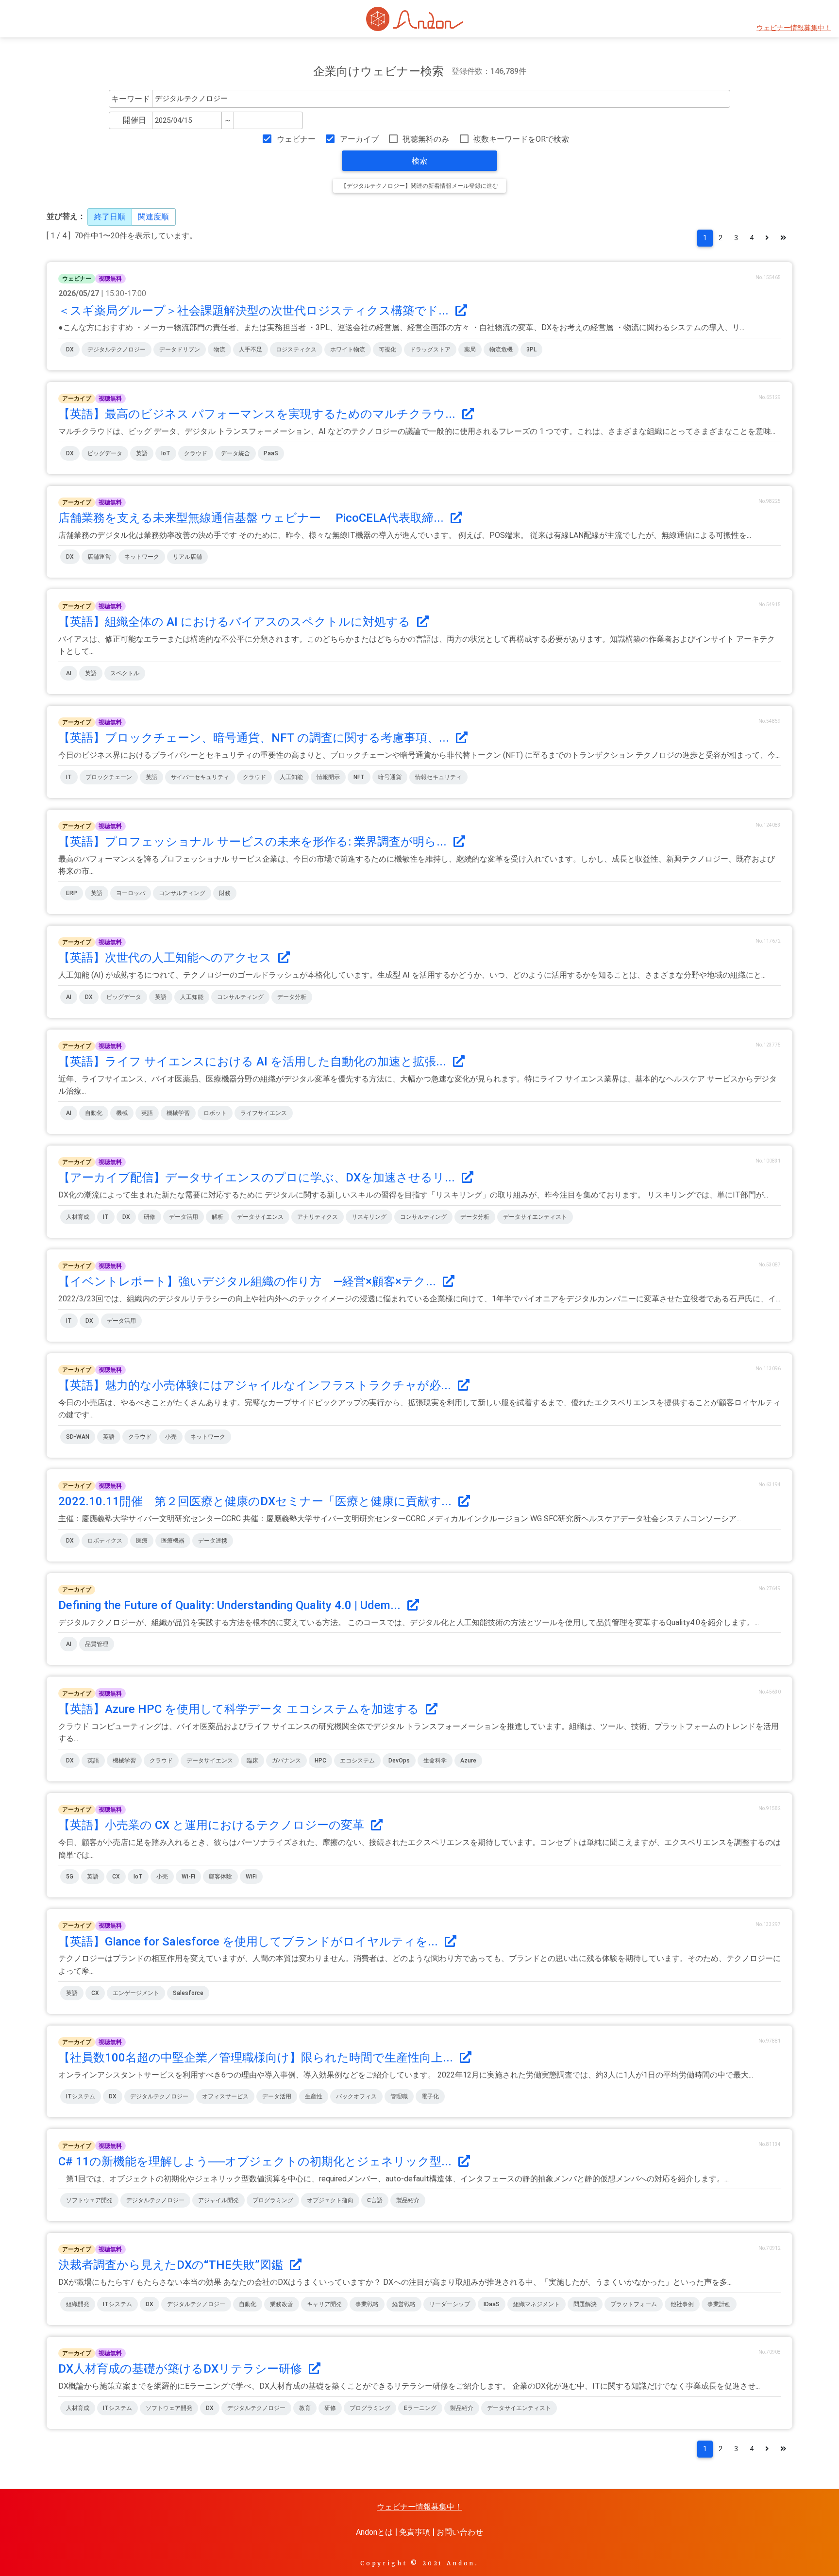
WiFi (251, 1877)
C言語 (375, 2200)
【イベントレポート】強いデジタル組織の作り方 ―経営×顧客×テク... (249, 1281)
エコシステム (357, 1761)
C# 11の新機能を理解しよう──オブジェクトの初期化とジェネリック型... (256, 2161)
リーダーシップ (450, 2304)
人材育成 (78, 1217)
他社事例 (682, 2304)
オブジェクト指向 (330, 2200)
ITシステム (81, 2096)
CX (116, 1877)
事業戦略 (367, 2304)
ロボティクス (105, 1541)
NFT (359, 777)
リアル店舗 (187, 557)
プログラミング (273, 2200)
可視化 (387, 349)
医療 (142, 1541)
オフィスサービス (225, 2096)
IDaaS (492, 2304)
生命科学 (435, 1761)
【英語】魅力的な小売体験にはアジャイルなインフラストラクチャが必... (256, 1385)
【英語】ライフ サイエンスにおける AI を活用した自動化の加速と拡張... (254, 1062)
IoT (166, 453)
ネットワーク (142, 557)
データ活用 (184, 1217)
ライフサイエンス (264, 1113)
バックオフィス (356, 2096)
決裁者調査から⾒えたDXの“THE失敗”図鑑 (172, 2265)
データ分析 (292, 997)
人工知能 (291, 777)
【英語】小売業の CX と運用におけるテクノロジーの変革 (213, 1825)
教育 (305, 2408)
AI (69, 673)
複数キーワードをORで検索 (521, 139)
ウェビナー (296, 139)
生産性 (314, 2096)
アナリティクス (318, 1217)
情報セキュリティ (438, 777)
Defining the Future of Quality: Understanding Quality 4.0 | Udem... (231, 1605)
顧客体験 (220, 1877)
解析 (218, 1217)
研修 (150, 1217)
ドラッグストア (430, 349)
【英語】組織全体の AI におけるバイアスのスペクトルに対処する (236, 622)
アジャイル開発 (218, 2200)
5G (70, 1877)
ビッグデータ (105, 453)
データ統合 (235, 453)
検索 (419, 161)
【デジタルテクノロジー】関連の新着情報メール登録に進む (419, 186)
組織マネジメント (537, 2304)
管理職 (399, 2096)
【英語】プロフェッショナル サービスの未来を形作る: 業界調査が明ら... (254, 842)
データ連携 (213, 1541)
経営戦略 (404, 2304)
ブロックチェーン (109, 777)
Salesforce (188, 1993)
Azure (468, 1761)
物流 (219, 349)
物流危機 (501, 349)
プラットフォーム (634, 2304)
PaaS (271, 453)
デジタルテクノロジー (117, 349)
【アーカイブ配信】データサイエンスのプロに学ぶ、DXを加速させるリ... (258, 1178)
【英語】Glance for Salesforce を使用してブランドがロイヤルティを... (250, 1942)
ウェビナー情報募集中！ (794, 28)
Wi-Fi (188, 1877)
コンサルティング (182, 893)
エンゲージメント (136, 1993)
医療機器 (173, 1541)
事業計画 (719, 2304)
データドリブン (180, 349)
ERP (72, 893)
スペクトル (125, 673)
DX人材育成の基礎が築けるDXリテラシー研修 (182, 2369)
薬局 (470, 349)
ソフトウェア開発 (89, 2200)
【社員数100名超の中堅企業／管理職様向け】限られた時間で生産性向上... (257, 2058)
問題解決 (585, 2304)
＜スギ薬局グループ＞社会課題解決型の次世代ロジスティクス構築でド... (255, 311)
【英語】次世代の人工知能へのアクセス (166, 958)
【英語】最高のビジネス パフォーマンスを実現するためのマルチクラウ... (258, 414)
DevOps (399, 1761)
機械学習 (178, 1113)
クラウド (196, 453)
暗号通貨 (390, 777)
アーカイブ (359, 139)
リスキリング (369, 1217)
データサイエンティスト (535, 1217)
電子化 (430, 2096)
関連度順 (153, 217)
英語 (142, 453)
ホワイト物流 (348, 349)
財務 (225, 893)
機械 (122, 1113)
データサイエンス (260, 1217)
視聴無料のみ (426, 139)
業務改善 (282, 2304)
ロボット (215, 1113)
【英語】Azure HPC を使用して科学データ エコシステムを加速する (240, 1709)
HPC (320, 1761)
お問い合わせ (460, 2532)
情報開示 (328, 777)
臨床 (252, 1761)
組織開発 (78, 2304)
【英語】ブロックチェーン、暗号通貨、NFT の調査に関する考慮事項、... (255, 738)
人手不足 (251, 349)
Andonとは (374, 2532)
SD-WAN (78, 1437)
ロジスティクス (296, 349)
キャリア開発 (324, 2304)
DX (70, 349)
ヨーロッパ (131, 893)
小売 (171, 1437)
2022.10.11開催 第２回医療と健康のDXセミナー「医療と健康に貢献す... (256, 1501)
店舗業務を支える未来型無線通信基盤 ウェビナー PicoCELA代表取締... (252, 518)
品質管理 (97, 1644)
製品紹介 (408, 2200)
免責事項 (415, 2532)
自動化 (94, 1113)
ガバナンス (286, 1761)
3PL (531, 349)
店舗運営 (99, 557)
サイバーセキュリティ (200, 777)
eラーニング (420, 2408)
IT (69, 777)
